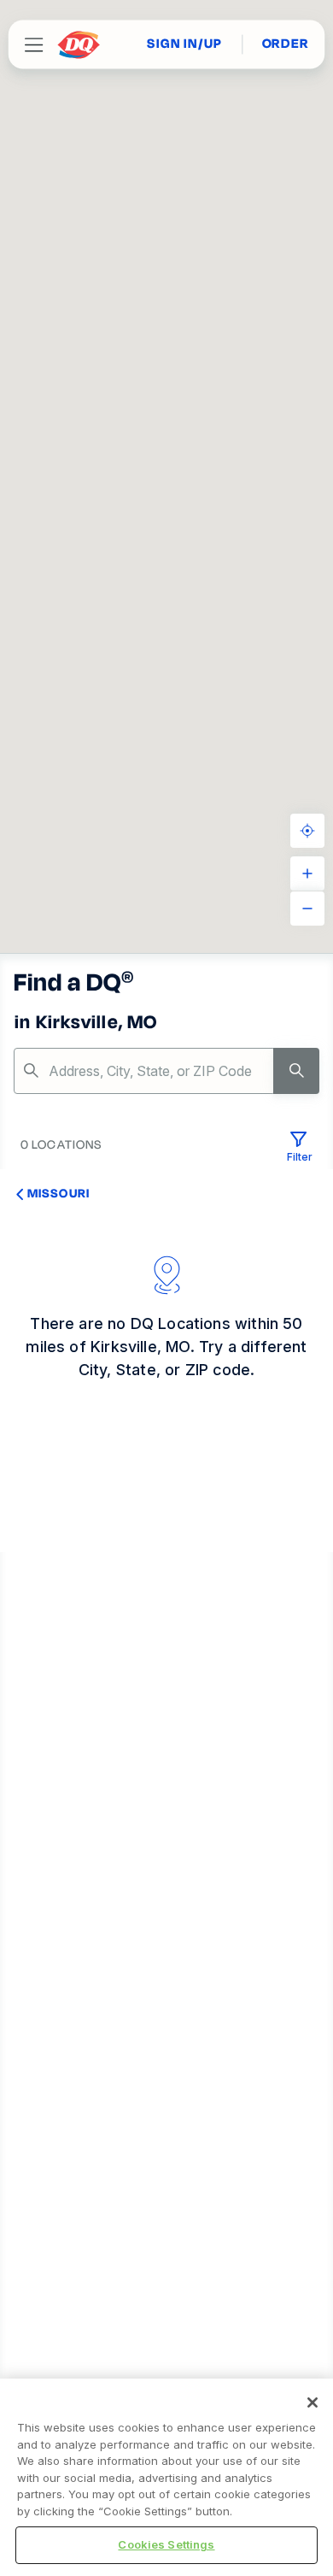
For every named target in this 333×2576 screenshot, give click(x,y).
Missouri (58, 1193)
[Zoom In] (307, 873)
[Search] (296, 1071)
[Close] (313, 2403)
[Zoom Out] (307, 909)
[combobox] (166, 1071)
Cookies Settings (166, 2544)
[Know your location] (307, 831)
